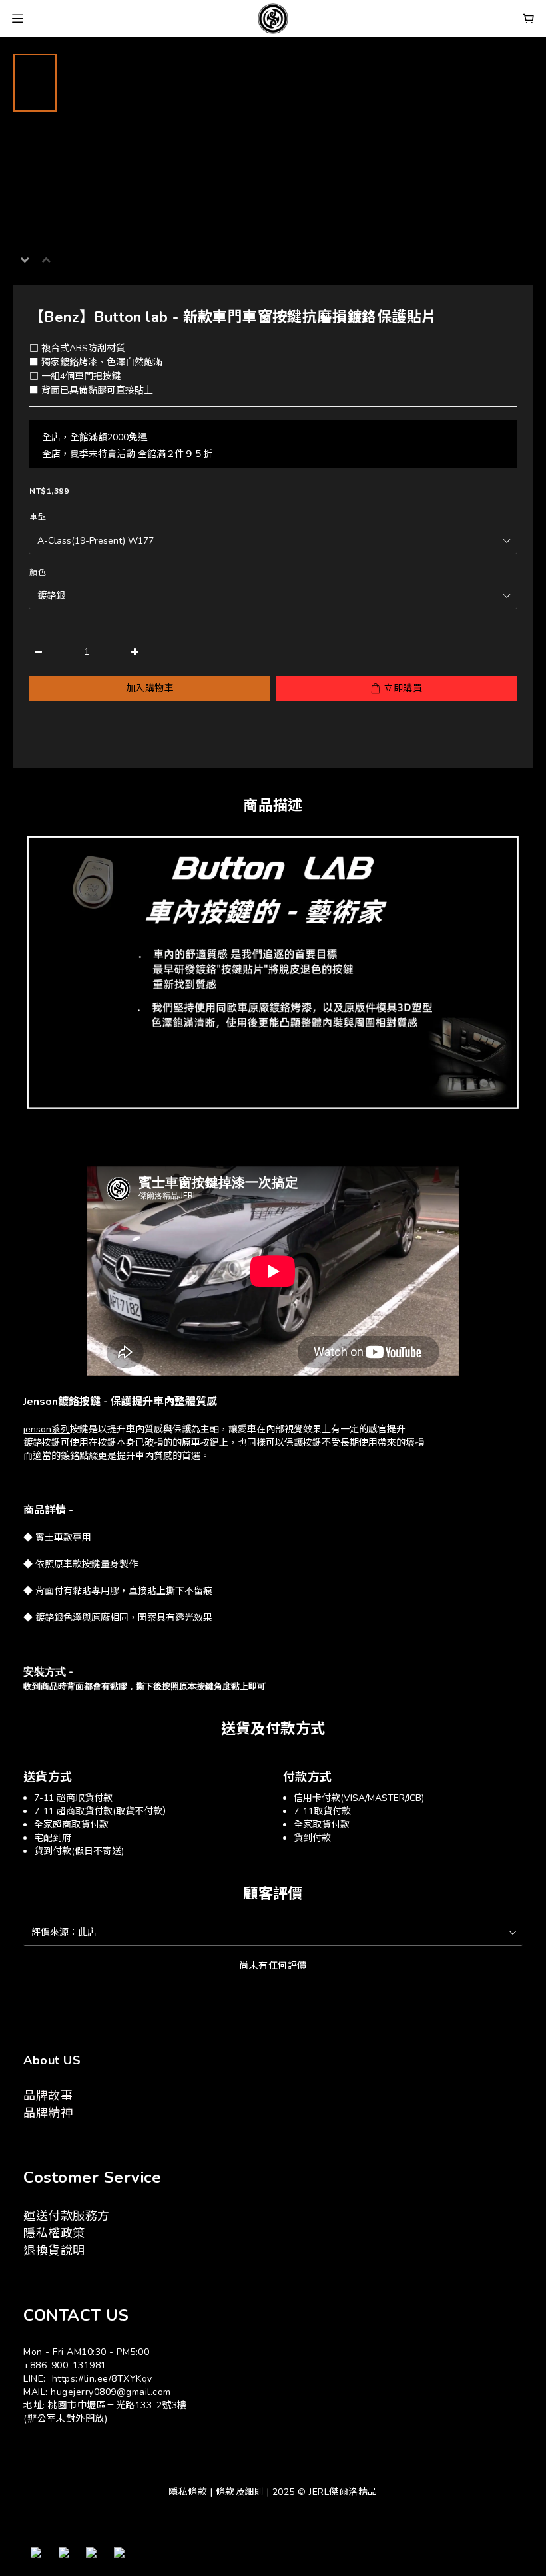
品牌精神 (48, 2113)
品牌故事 (48, 2096)
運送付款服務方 (67, 2216)
